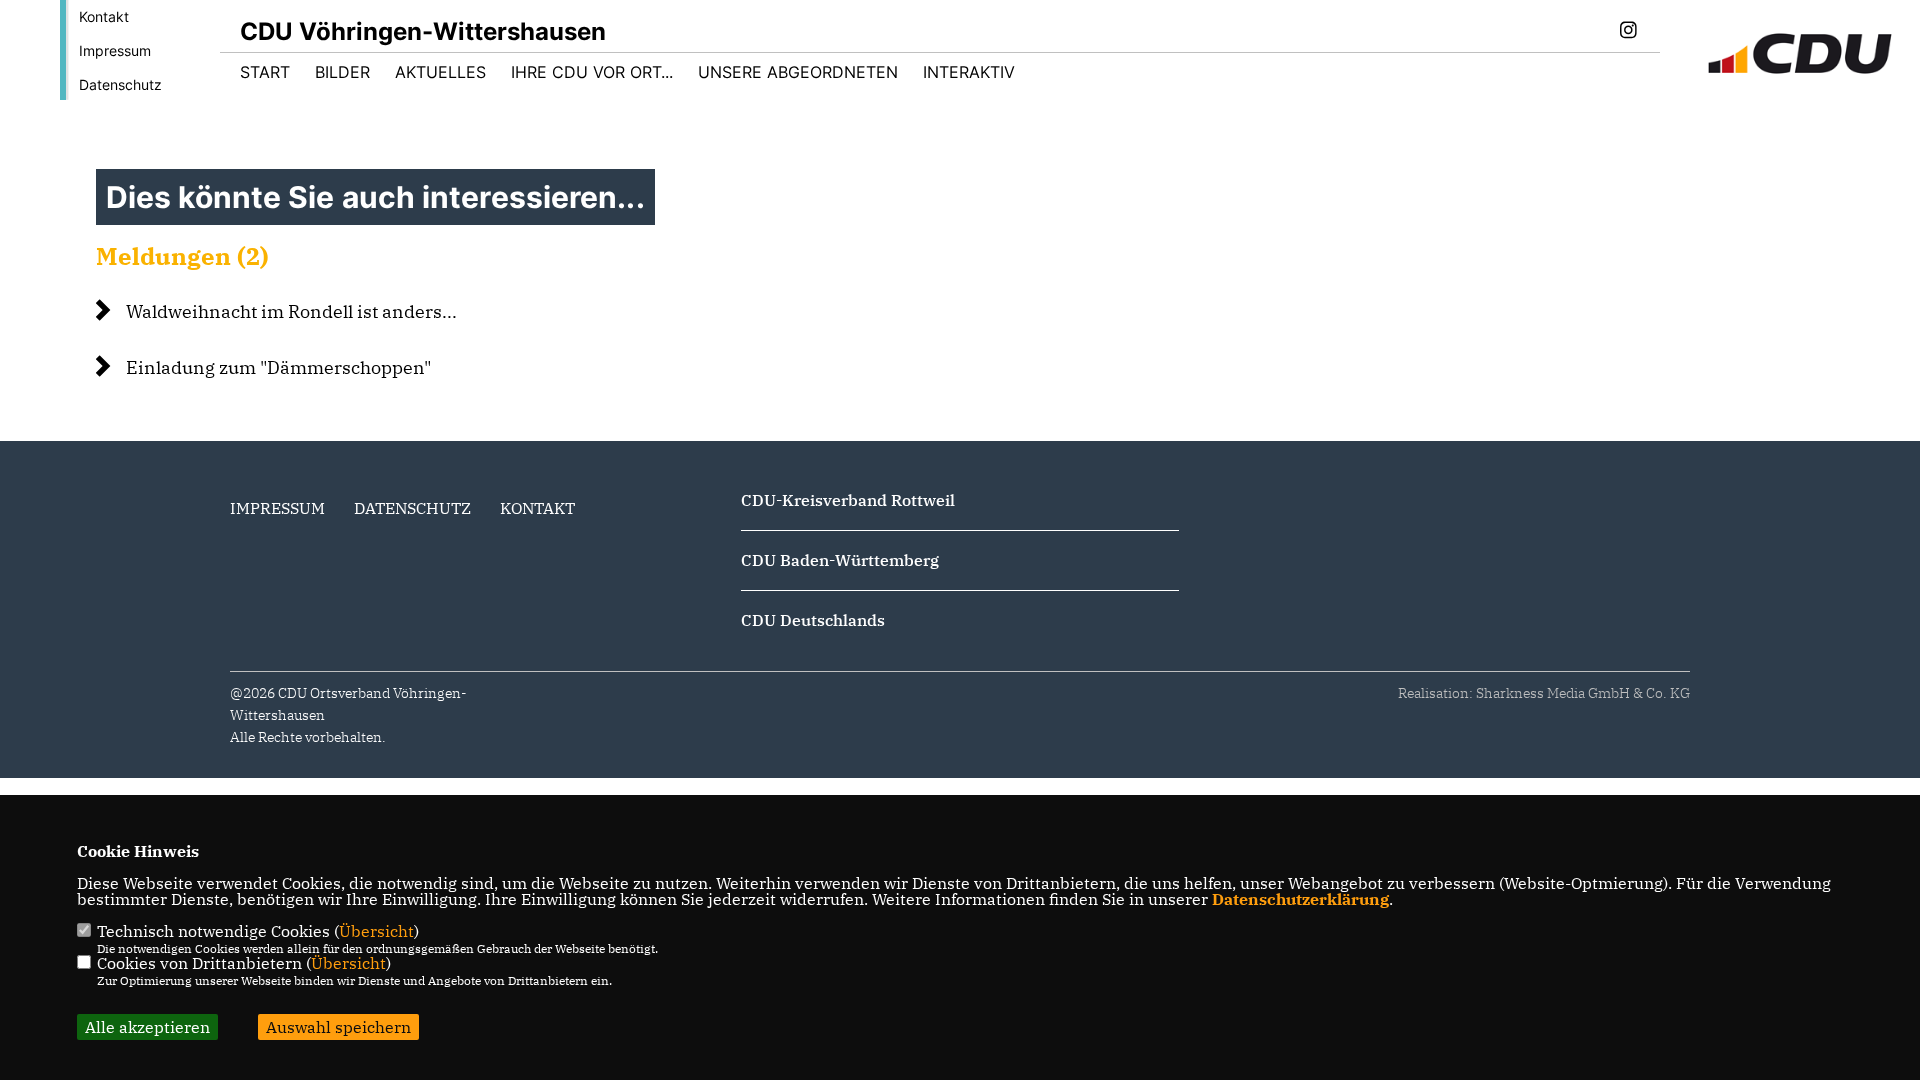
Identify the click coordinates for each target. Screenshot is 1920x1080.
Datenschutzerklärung (1300, 899)
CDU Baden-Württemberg (840, 560)
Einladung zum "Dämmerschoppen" (278, 367)
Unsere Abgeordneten (798, 72)
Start (265, 72)
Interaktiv (969, 72)
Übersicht (376, 931)
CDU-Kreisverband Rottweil (848, 500)
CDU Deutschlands (813, 620)
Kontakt (104, 16)
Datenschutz (120, 84)
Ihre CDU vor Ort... (592, 72)
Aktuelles (440, 72)
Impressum (115, 50)
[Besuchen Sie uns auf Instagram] (1628, 32)
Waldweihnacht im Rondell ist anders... (291, 311)
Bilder (342, 72)
